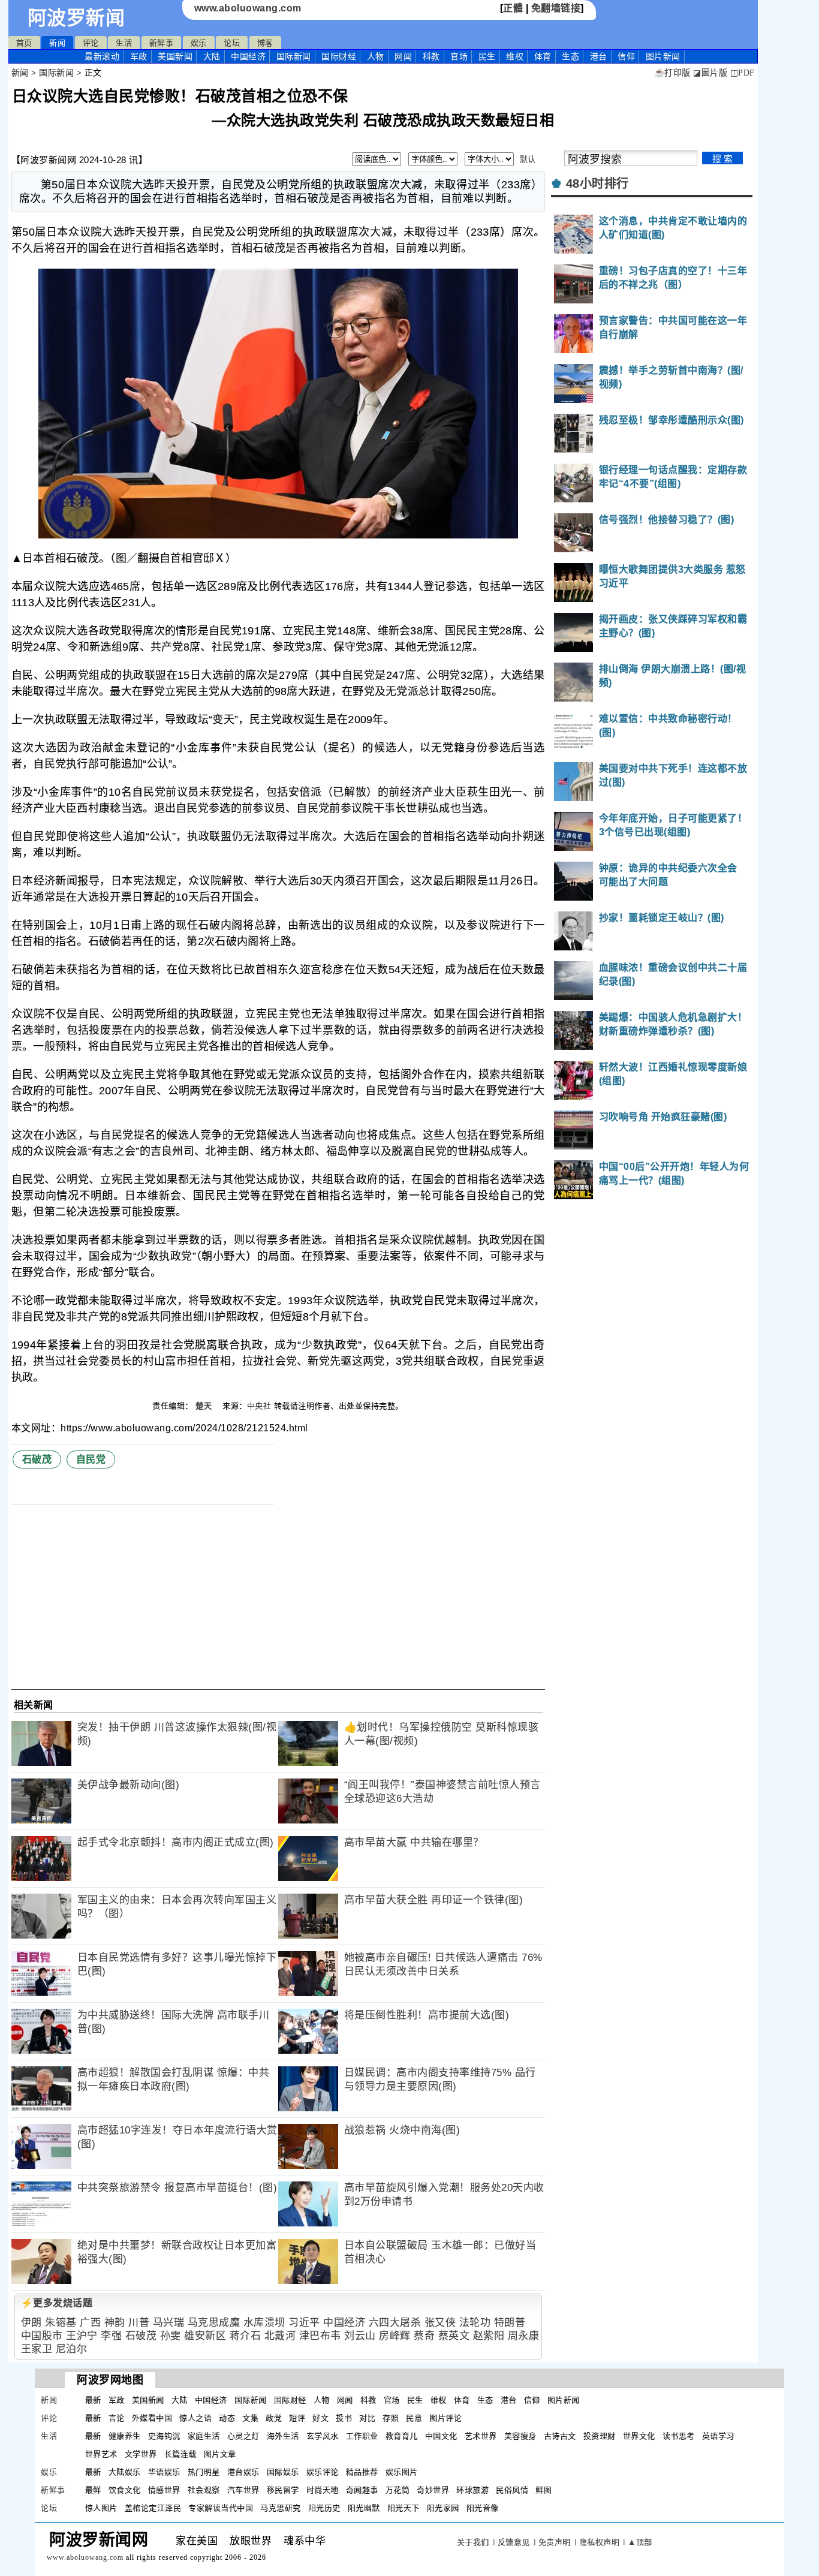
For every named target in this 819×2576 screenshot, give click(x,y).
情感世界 (164, 2490)
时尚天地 (323, 2490)
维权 (515, 56)
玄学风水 (323, 2436)
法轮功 (475, 2323)
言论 (117, 2418)
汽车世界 (243, 2490)
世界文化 (639, 2436)
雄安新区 (205, 2336)
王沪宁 (82, 2336)
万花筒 (398, 2490)
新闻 (57, 43)
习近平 (304, 2323)
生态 (570, 56)
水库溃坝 (264, 2323)
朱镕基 (61, 2323)
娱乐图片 (402, 2472)
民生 (487, 56)
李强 (111, 2336)
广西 (90, 2323)
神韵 (115, 2323)
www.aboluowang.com (248, 8)
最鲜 (93, 2490)
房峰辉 (395, 2336)
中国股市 (42, 2336)
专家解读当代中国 (221, 2508)
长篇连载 (180, 2454)
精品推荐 (362, 2472)
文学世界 (141, 2454)
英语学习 (718, 2436)
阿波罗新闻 (76, 18)
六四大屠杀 (395, 2323)
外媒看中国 (152, 2418)
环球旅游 (472, 2490)
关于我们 (473, 2542)
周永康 (524, 2336)
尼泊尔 (72, 2349)
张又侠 (440, 2323)
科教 (431, 56)
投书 (344, 2418)
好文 (320, 2418)
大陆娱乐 (125, 2472)
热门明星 (204, 2472)
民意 (414, 2418)
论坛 (232, 43)
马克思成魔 (214, 2323)
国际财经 (339, 56)
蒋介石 (246, 2336)
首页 (24, 43)
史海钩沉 (164, 2436)
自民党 (91, 1459)
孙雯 (171, 2336)
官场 (459, 56)
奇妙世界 (433, 2490)
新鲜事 (162, 43)
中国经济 (248, 56)
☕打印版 (672, 73)
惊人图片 (101, 2508)
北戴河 (280, 2336)
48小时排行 (597, 183)
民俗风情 (512, 2490)
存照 (391, 2418)
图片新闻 (564, 2400)
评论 (91, 43)
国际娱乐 (283, 2472)
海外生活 (283, 2436)
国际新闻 (294, 56)
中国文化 (441, 2436)
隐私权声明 (600, 2542)
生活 (124, 43)
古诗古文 (560, 2436)
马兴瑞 (169, 2323)
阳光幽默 (364, 2508)
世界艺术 (101, 2454)
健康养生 (125, 2436)
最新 (102, 56)
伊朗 (31, 2323)
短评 (297, 2418)
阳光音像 (483, 2508)
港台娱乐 (243, 2472)
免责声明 (555, 2542)
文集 (250, 2418)
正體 (513, 8)
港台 (599, 56)
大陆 (212, 56)
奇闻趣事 (362, 2490)
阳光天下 (404, 2508)
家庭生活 (204, 2436)
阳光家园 (443, 2508)
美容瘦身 (520, 2436)
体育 (543, 56)
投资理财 (600, 2436)
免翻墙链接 (556, 8)
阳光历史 (324, 2508)
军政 (139, 56)
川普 (139, 2323)
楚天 (205, 1406)
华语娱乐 (164, 2472)
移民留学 (283, 2490)
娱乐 (199, 43)
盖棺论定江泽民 (153, 2508)
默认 (528, 159)
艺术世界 (481, 2436)
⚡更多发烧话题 (57, 2303)
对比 (367, 2418)
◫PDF (743, 73)
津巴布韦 (320, 2336)
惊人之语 (195, 2418)
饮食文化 (125, 2490)
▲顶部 (640, 2542)
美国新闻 (175, 56)
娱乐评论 (323, 2472)
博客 (265, 43)
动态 (227, 2418)
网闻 (403, 56)
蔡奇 (424, 2336)
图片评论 (445, 2418)
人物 (376, 56)
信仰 (626, 56)
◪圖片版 (710, 73)
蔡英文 (454, 2336)
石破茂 (37, 1459)
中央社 (259, 1406)
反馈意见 (514, 2542)
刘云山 (360, 2336)
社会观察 (204, 2490)
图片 (663, 56)
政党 (274, 2418)
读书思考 (679, 2436)
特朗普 (510, 2323)
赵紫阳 (489, 2336)
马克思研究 (281, 2508)
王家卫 (37, 2349)
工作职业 (362, 2436)
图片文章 (220, 2454)
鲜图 (544, 2490)
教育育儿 (402, 2436)
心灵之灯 (243, 2436)
